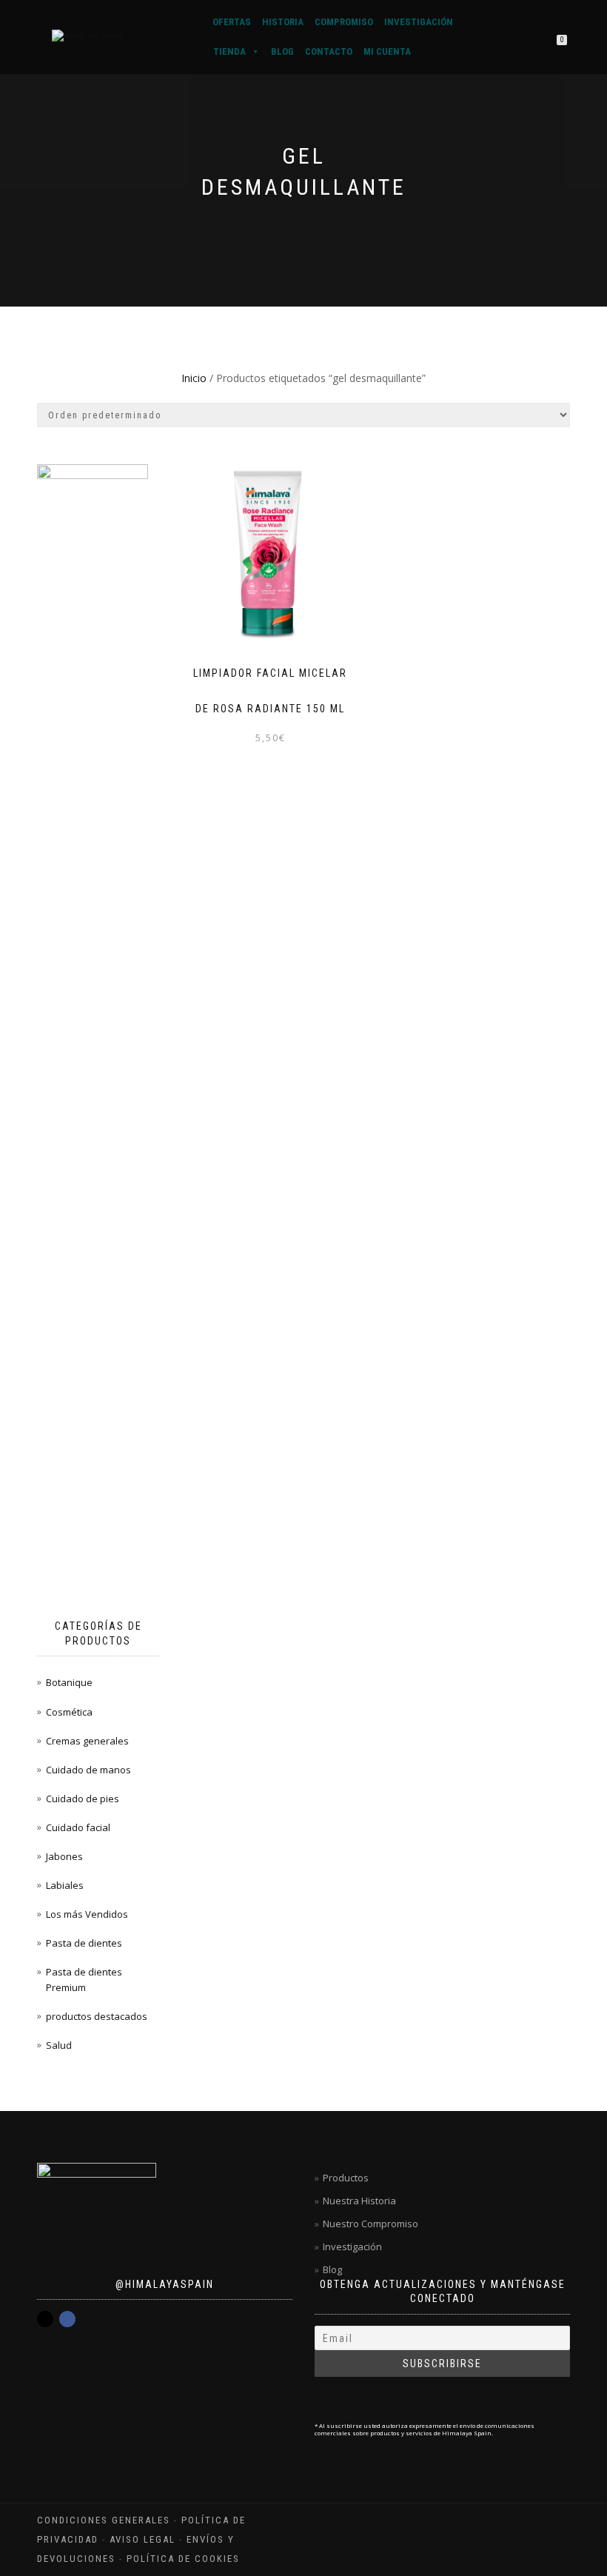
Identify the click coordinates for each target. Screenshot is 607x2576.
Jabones (64, 1856)
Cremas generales (87, 1741)
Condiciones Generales (104, 2520)
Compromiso (344, 22)
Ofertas (232, 22)
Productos (346, 2178)
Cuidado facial (78, 1827)
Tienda (229, 51)
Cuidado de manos (88, 1770)
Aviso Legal (142, 2539)
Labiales (65, 1885)
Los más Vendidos (87, 1914)
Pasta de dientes (84, 1943)
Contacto (329, 51)
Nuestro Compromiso (370, 2224)
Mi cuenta (387, 51)
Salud (59, 2045)
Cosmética (69, 1712)
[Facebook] (67, 2319)
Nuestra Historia (359, 2201)
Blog (282, 51)
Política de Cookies (183, 2559)
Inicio (194, 378)
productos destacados (97, 2016)
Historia (283, 22)
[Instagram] (45, 2319)
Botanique (69, 1682)
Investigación (419, 22)
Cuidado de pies (83, 1799)
